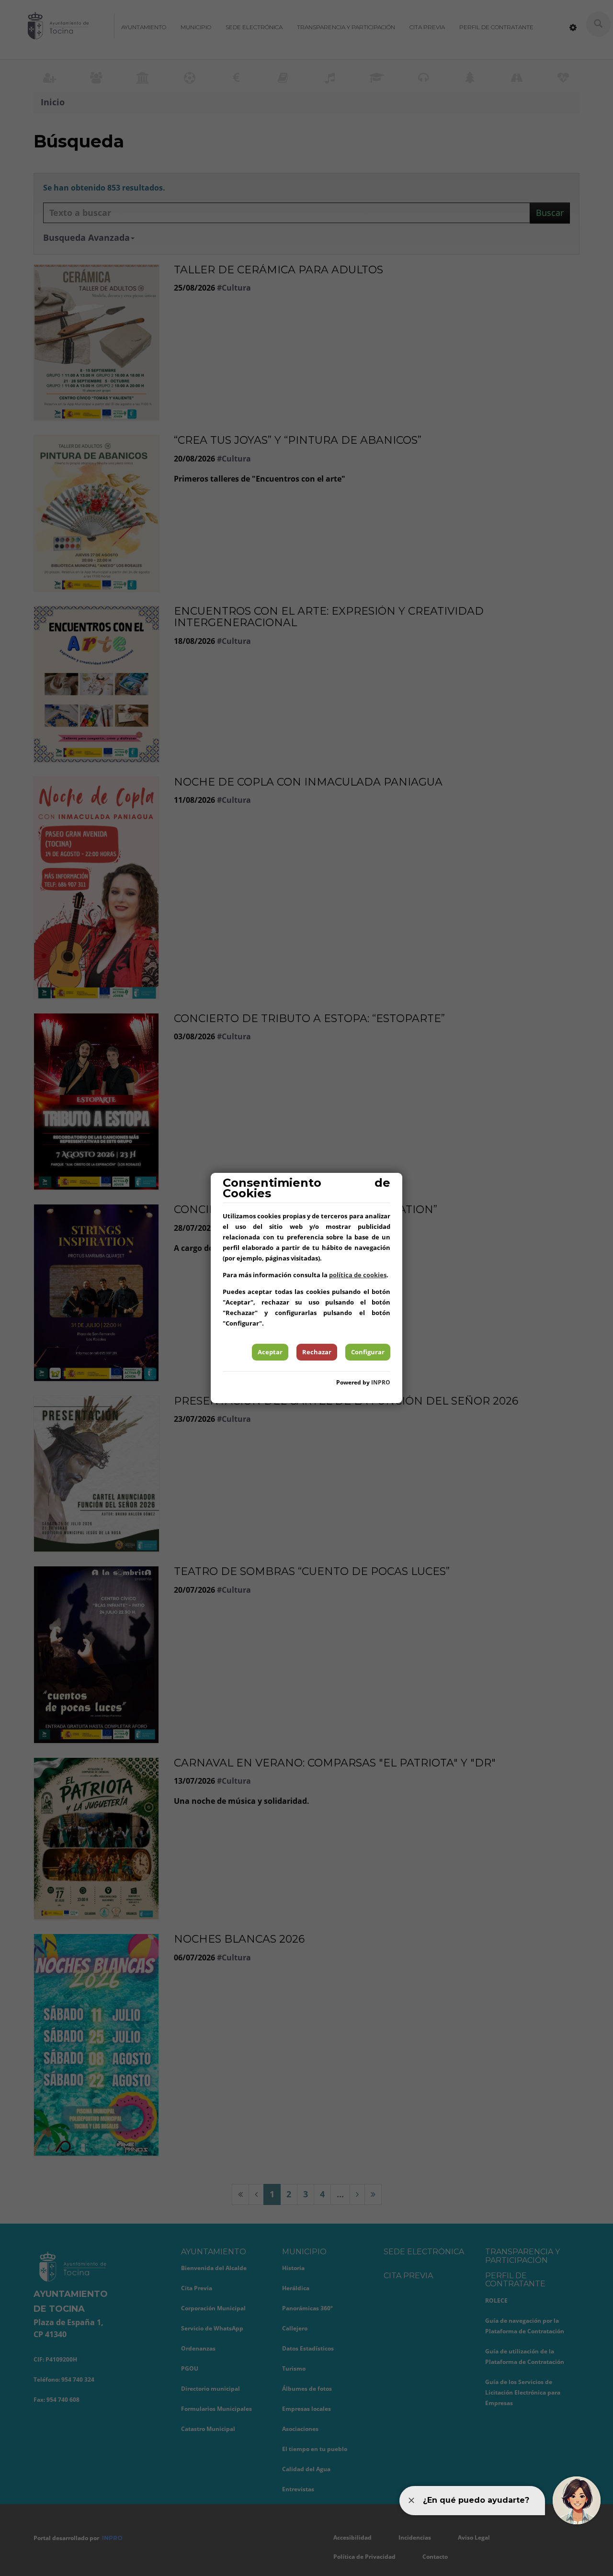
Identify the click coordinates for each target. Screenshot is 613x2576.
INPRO (381, 1382)
